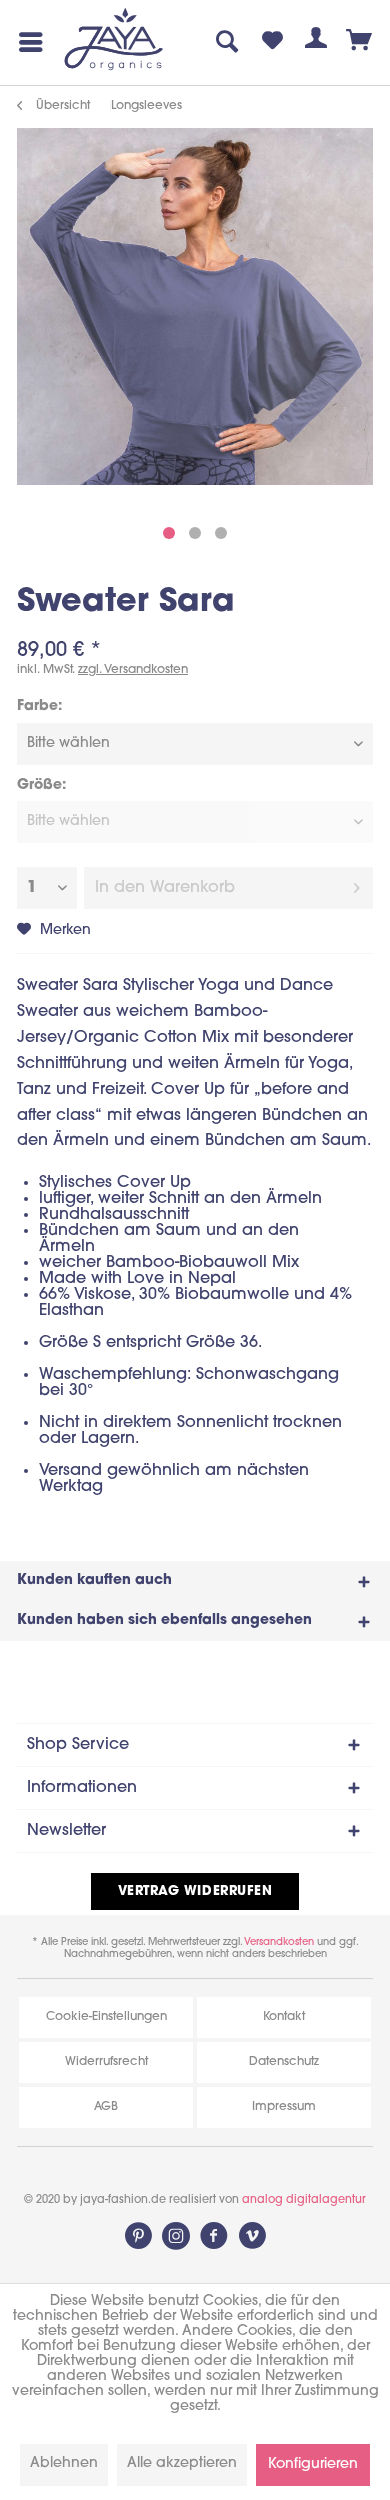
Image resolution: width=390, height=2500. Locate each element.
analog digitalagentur (304, 2200)
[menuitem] (27, 42)
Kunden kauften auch (94, 1580)
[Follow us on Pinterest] (138, 2236)
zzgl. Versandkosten (133, 670)
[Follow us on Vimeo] (252, 2236)
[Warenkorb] (360, 42)
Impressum (284, 2107)
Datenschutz (284, 2062)
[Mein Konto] (316, 42)
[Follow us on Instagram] (176, 2236)
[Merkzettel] (272, 42)
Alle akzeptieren (182, 2463)
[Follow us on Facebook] (214, 2236)
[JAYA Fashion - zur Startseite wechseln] (114, 40)
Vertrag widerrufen (195, 1891)
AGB (106, 2107)
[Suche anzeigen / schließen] (228, 42)
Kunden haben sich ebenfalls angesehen (164, 1620)
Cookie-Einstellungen (106, 2017)
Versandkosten (279, 1942)
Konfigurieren (313, 2464)
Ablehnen (64, 2463)
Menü (27, 42)
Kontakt (284, 2017)
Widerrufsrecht (106, 2062)
